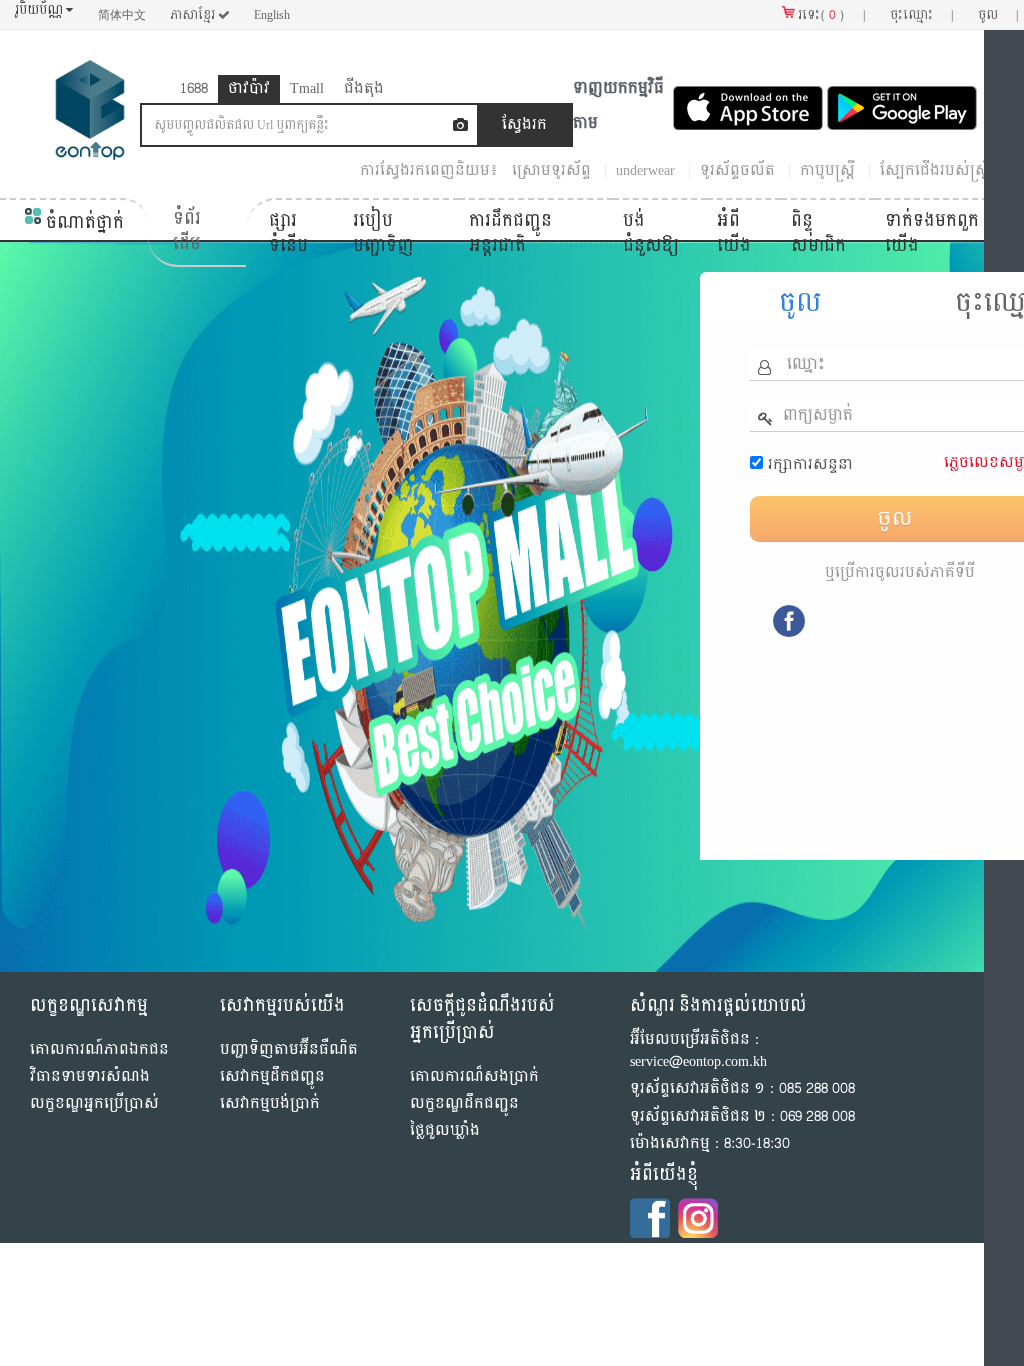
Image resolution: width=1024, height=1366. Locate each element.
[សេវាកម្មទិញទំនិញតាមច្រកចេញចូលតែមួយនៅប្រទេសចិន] (90, 114)
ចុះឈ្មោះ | (921, 15)
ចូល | (998, 15)
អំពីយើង (734, 233)
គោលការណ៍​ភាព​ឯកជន (99, 1049)
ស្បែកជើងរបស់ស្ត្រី (935, 170)
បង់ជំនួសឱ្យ (651, 233)
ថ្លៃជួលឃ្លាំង (445, 1130)
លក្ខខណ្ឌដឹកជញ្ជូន (464, 1103)
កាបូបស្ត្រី (827, 170)
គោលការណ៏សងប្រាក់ (474, 1076)
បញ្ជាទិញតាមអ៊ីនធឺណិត (289, 1049)
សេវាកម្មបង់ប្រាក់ (270, 1103)
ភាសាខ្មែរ (194, 15)
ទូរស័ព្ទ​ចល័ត (737, 170)
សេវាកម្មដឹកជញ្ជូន (272, 1076)
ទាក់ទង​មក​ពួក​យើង (932, 233)
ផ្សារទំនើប (288, 233)
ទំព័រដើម (187, 231)
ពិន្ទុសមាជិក (818, 233)
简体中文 (122, 15)
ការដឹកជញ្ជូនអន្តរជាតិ (510, 233)
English (272, 15)
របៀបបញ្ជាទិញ (383, 233)
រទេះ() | (830, 15)
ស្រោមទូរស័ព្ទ (551, 170)
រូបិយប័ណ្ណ (40, 10)
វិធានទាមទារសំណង (90, 1076)
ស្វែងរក (524, 124)
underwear (645, 170)
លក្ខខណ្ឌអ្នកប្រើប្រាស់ (94, 1103)
